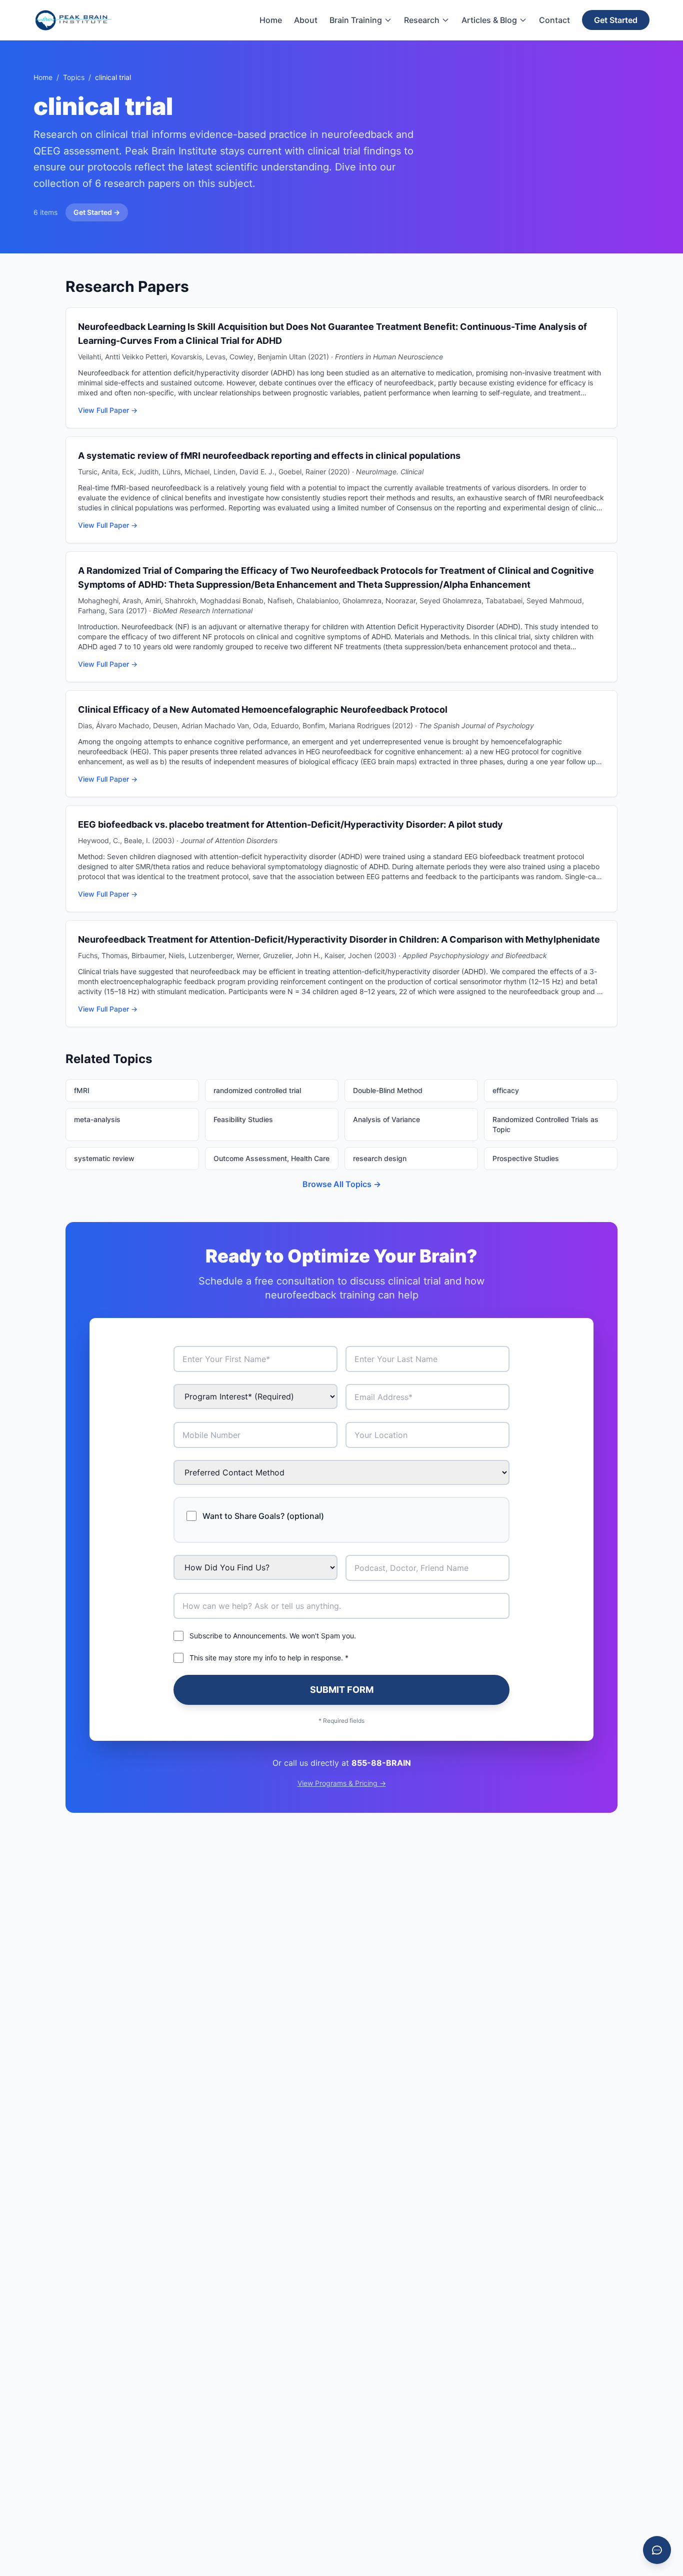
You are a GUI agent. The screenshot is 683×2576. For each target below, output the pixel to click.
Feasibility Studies (243, 1119)
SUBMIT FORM (342, 1690)
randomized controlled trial (257, 1090)
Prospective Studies (526, 1158)
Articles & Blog (489, 20)
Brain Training (356, 20)
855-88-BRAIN (381, 1763)
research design (380, 1158)
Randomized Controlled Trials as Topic (545, 1124)
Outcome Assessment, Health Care (271, 1158)
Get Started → (97, 212)
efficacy (506, 1090)
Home (271, 20)
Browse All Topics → (342, 1184)
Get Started (616, 20)
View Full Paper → (108, 410)
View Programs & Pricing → (342, 1783)
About (306, 20)
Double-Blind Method (388, 1090)
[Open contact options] (657, 2550)
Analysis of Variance (386, 1119)
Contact (554, 20)
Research (422, 20)
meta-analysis (97, 1119)
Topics (74, 77)
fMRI (82, 1090)
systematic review (104, 1158)
